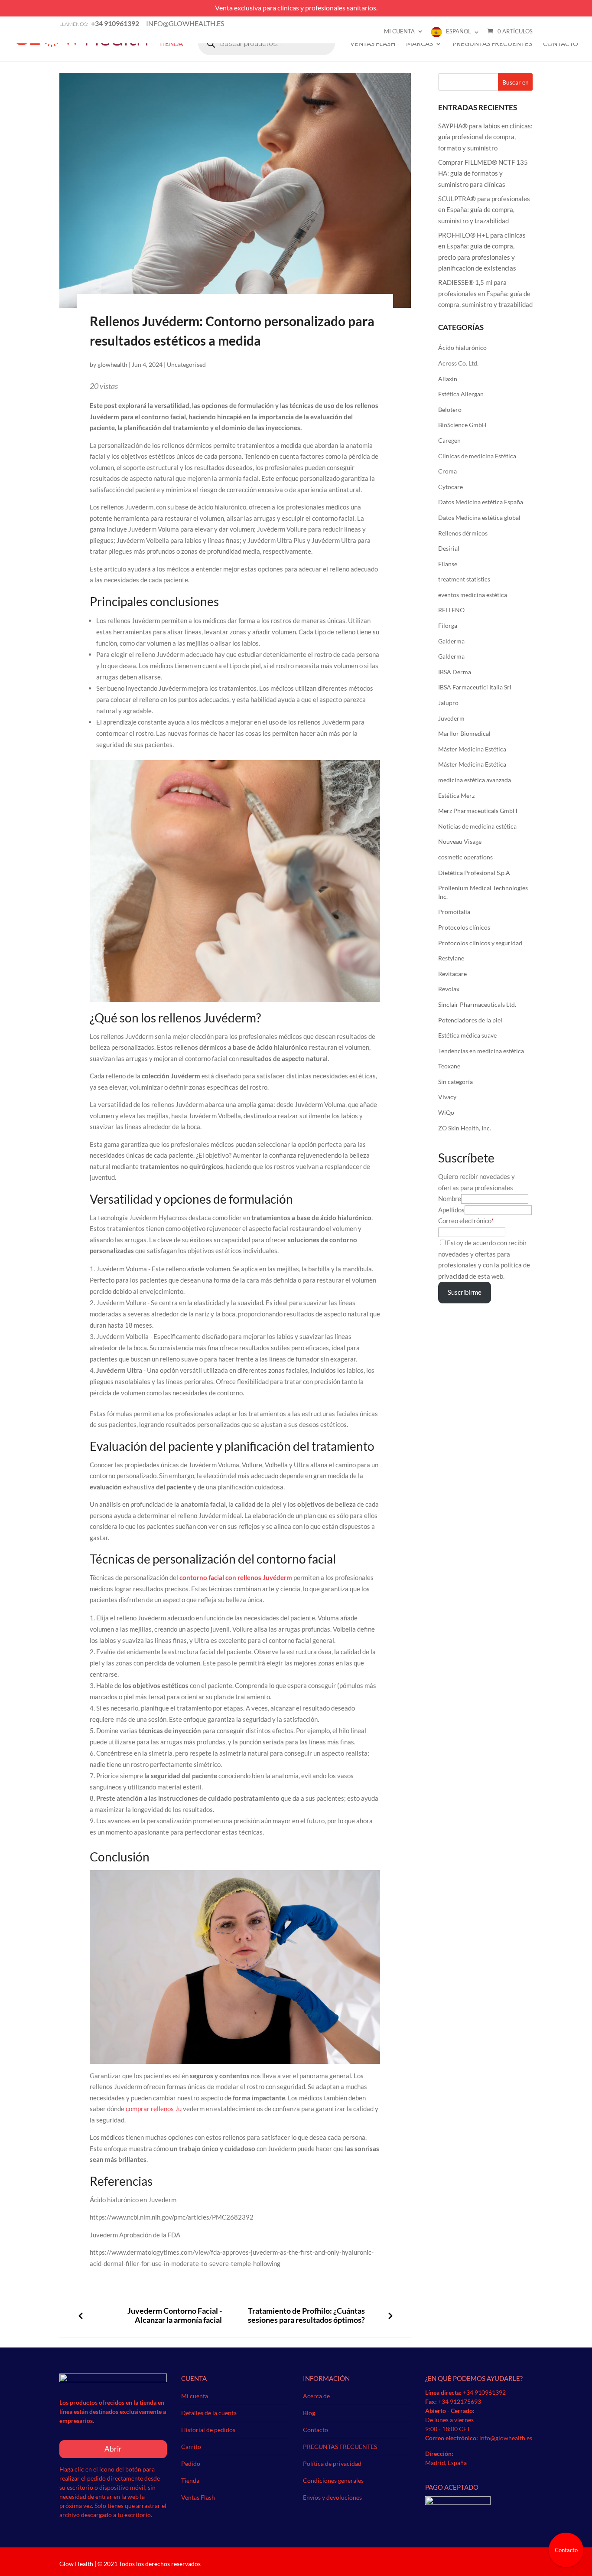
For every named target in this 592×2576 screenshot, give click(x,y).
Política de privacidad (332, 2463)
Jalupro (448, 703)
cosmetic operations (465, 857)
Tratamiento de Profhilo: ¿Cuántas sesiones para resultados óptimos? (306, 2315)
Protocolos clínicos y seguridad (480, 943)
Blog (309, 2413)
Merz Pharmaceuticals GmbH (478, 811)
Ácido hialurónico (462, 348)
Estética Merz (456, 795)
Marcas (420, 44)
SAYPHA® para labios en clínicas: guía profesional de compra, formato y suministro (485, 137)
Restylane (451, 958)
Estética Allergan (461, 394)
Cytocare (451, 487)
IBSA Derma (455, 672)
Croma (447, 471)
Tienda (171, 44)
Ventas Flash (373, 44)
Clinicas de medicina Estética (477, 456)
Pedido (191, 2463)
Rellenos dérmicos (463, 533)
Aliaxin (448, 379)
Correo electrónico (465, 1221)
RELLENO (451, 610)
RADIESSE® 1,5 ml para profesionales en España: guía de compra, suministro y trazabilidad (485, 293)
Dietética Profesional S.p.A (474, 873)
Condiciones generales (333, 2480)
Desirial (449, 548)
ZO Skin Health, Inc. (465, 1128)
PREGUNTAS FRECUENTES (492, 44)
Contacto (561, 44)
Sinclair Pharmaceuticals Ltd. (477, 1004)
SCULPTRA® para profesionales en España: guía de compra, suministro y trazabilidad (484, 210)
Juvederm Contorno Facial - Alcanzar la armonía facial (175, 2315)
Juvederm (451, 718)
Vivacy (447, 1097)
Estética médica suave (467, 1035)
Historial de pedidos (208, 2430)
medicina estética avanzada (475, 780)
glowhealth (112, 364)
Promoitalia (454, 912)
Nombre (450, 1198)
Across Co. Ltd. (458, 363)
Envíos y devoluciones (332, 2497)
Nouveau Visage (460, 841)
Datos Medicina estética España (481, 502)
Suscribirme (465, 1292)
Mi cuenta (399, 31)
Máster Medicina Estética (472, 749)
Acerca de (316, 2396)
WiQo (446, 1112)
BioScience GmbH (462, 425)
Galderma (451, 641)
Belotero (450, 410)
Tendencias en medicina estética (481, 1051)
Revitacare (452, 974)
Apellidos (451, 1210)
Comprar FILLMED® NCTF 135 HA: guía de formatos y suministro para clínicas (483, 173)
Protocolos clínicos (464, 927)
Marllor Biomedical (464, 733)
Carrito (191, 2447)
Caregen (449, 440)
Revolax (449, 989)
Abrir (113, 2449)
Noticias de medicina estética (477, 826)
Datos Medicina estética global (479, 517)
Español (459, 31)
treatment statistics (464, 579)
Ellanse (448, 564)
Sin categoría (455, 1082)
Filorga (448, 625)
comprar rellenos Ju (154, 2109)
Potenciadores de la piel (470, 1020)
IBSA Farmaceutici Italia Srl (475, 687)
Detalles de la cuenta (209, 2413)
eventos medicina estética (473, 595)
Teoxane (449, 1066)
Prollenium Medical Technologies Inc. (483, 892)
